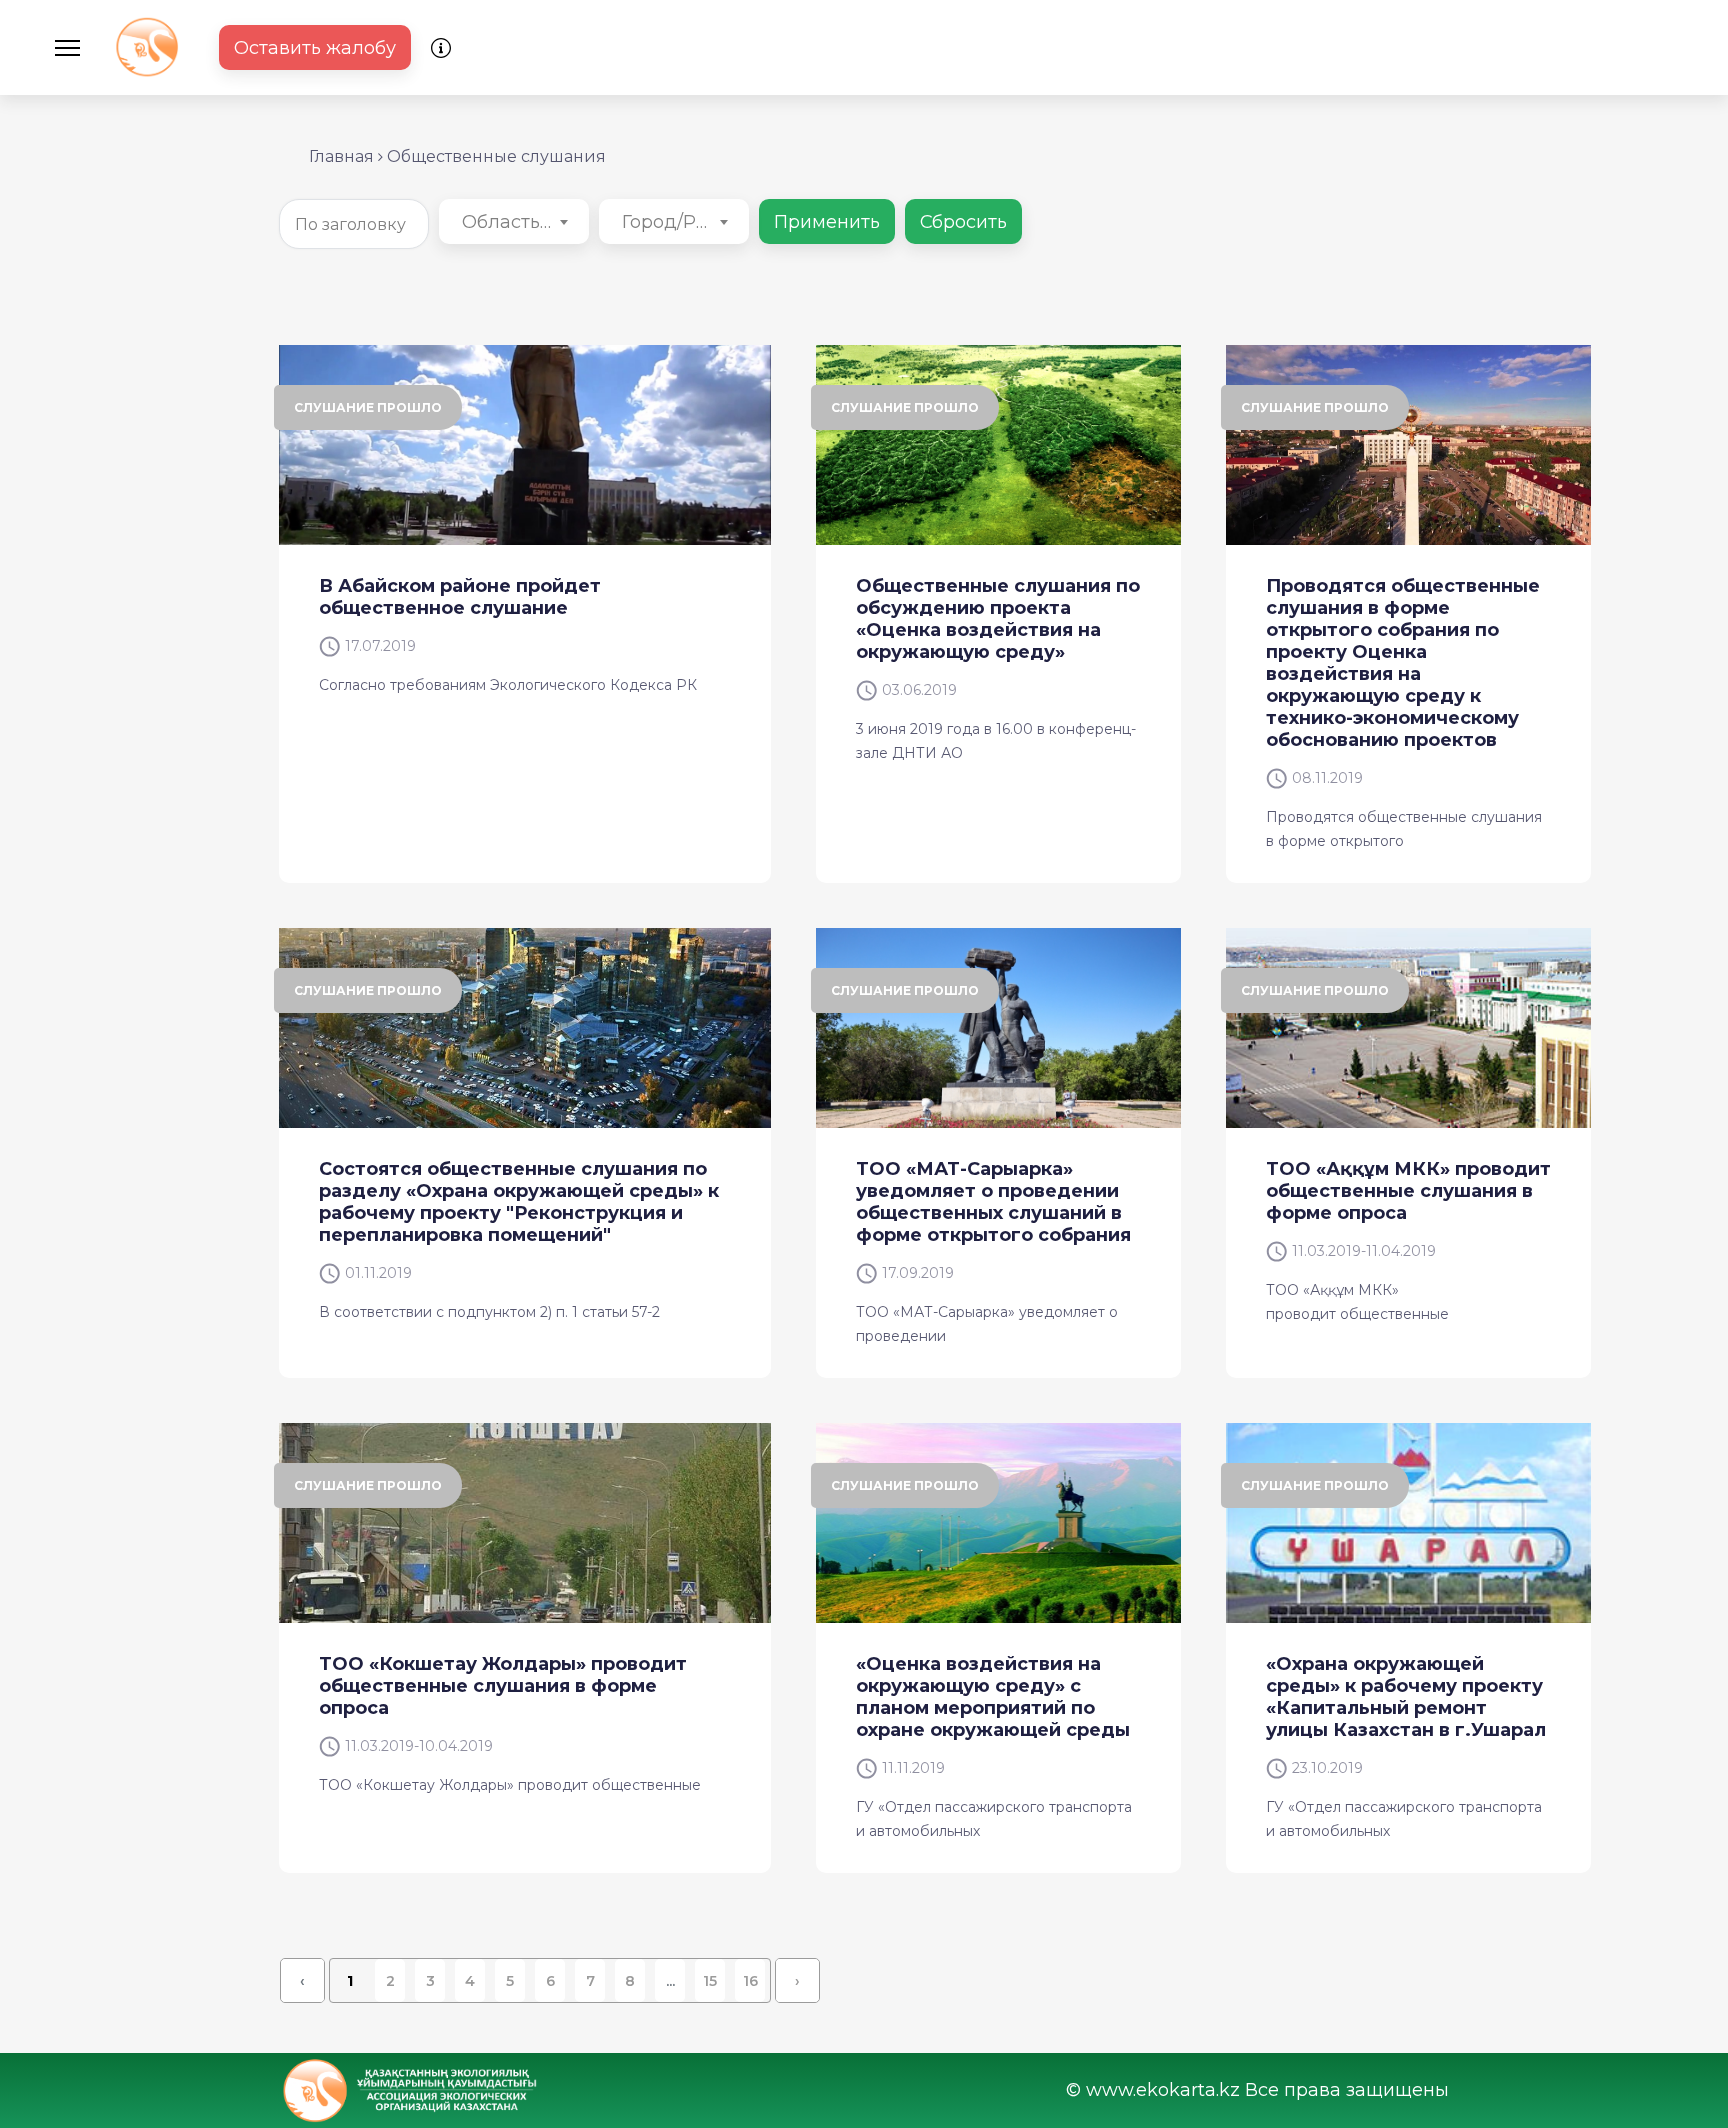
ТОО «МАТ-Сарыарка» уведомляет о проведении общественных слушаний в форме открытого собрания (993, 1202)
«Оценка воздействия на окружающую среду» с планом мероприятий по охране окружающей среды (993, 1697)
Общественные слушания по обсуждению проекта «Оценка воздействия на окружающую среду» (998, 619)
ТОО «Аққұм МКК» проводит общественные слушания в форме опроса (1408, 1191)
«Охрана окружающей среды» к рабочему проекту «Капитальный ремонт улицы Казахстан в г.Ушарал (1406, 1697)
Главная (341, 156)
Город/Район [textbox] (678, 222)
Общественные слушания (496, 156)
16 (750, 1981)
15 (710, 1981)
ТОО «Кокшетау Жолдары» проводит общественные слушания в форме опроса (503, 1686)
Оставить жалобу (315, 48)
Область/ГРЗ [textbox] (518, 222)
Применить (827, 222)
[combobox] (514, 221)
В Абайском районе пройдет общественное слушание (460, 597)
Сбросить (963, 222)
